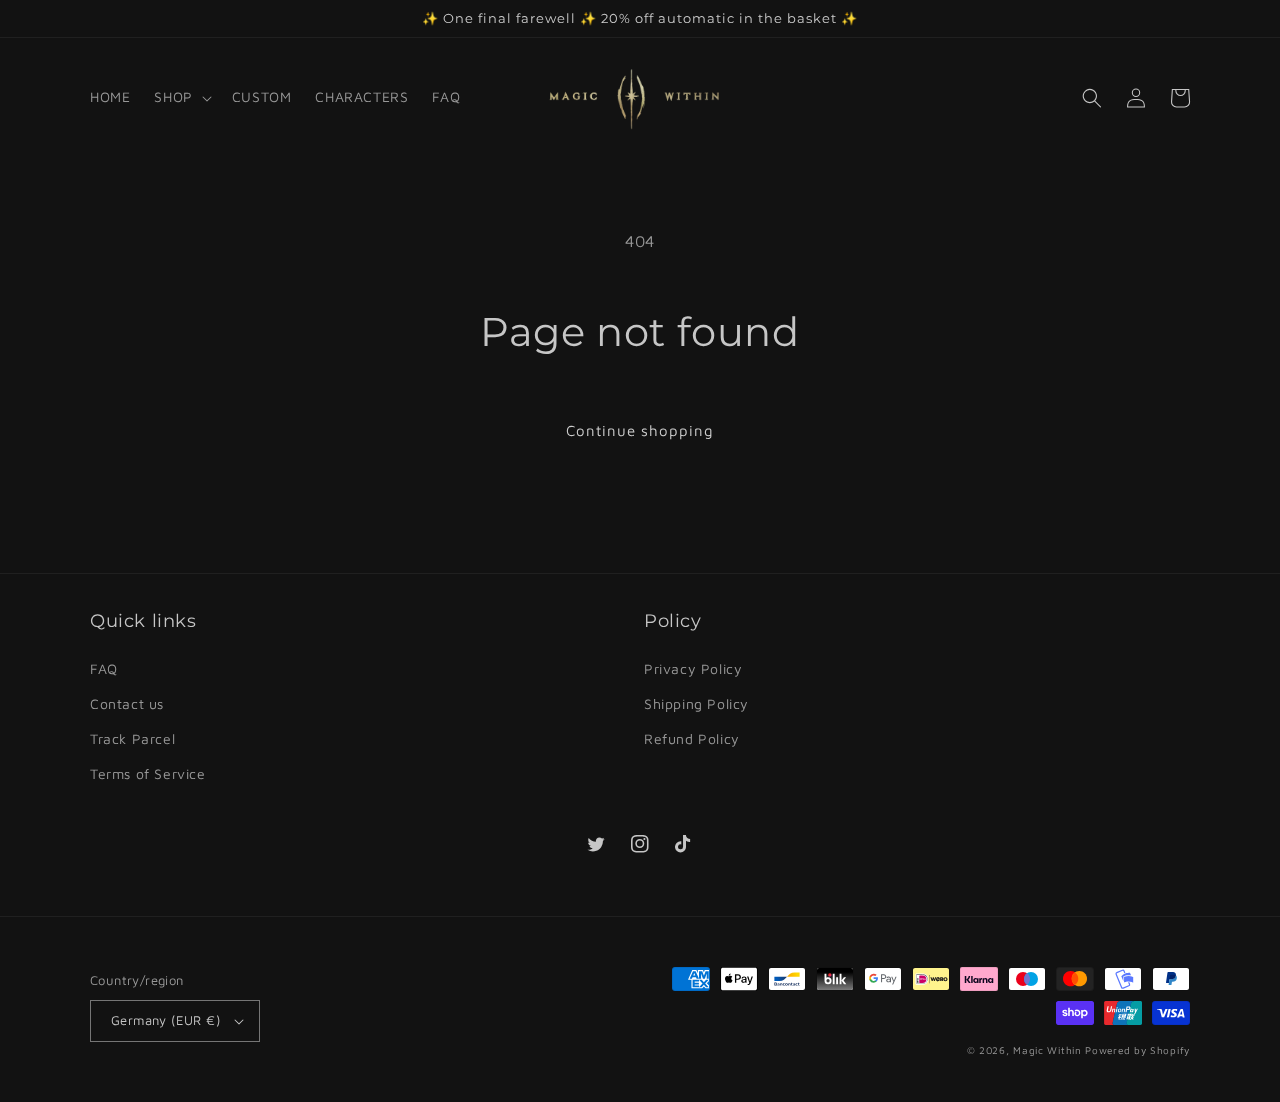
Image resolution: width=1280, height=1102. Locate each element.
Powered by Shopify (1137, 1050)
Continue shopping (640, 430)
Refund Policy (692, 738)
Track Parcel (132, 738)
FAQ (104, 668)
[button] (180, 97)
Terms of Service (148, 773)
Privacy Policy (693, 668)
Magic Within (1047, 1050)
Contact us (127, 703)
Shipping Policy (696, 703)
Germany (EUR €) (165, 1020)
